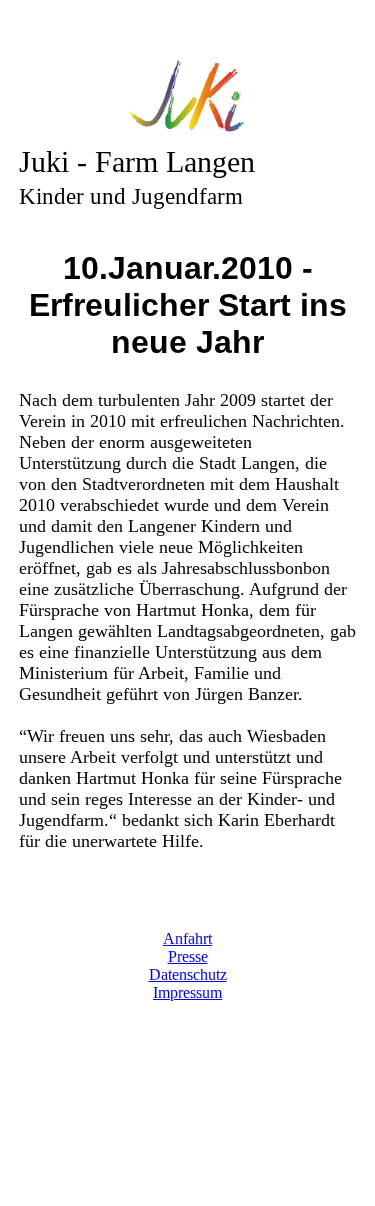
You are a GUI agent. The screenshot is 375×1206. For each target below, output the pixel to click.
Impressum (187, 992)
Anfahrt (187, 938)
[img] (188, 97)
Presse (188, 956)
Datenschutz (188, 974)
